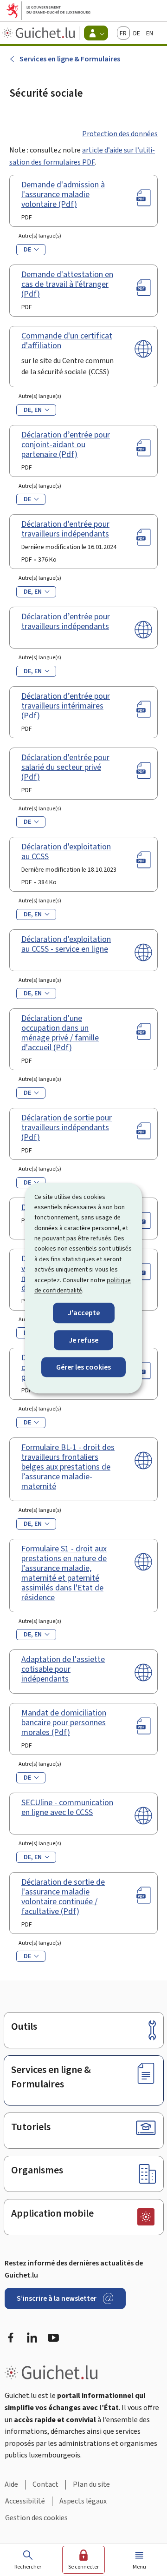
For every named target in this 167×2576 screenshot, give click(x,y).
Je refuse (83, 1340)
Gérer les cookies (83, 1367)
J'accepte (84, 1313)
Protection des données (120, 134)
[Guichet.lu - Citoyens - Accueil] (40, 33)
